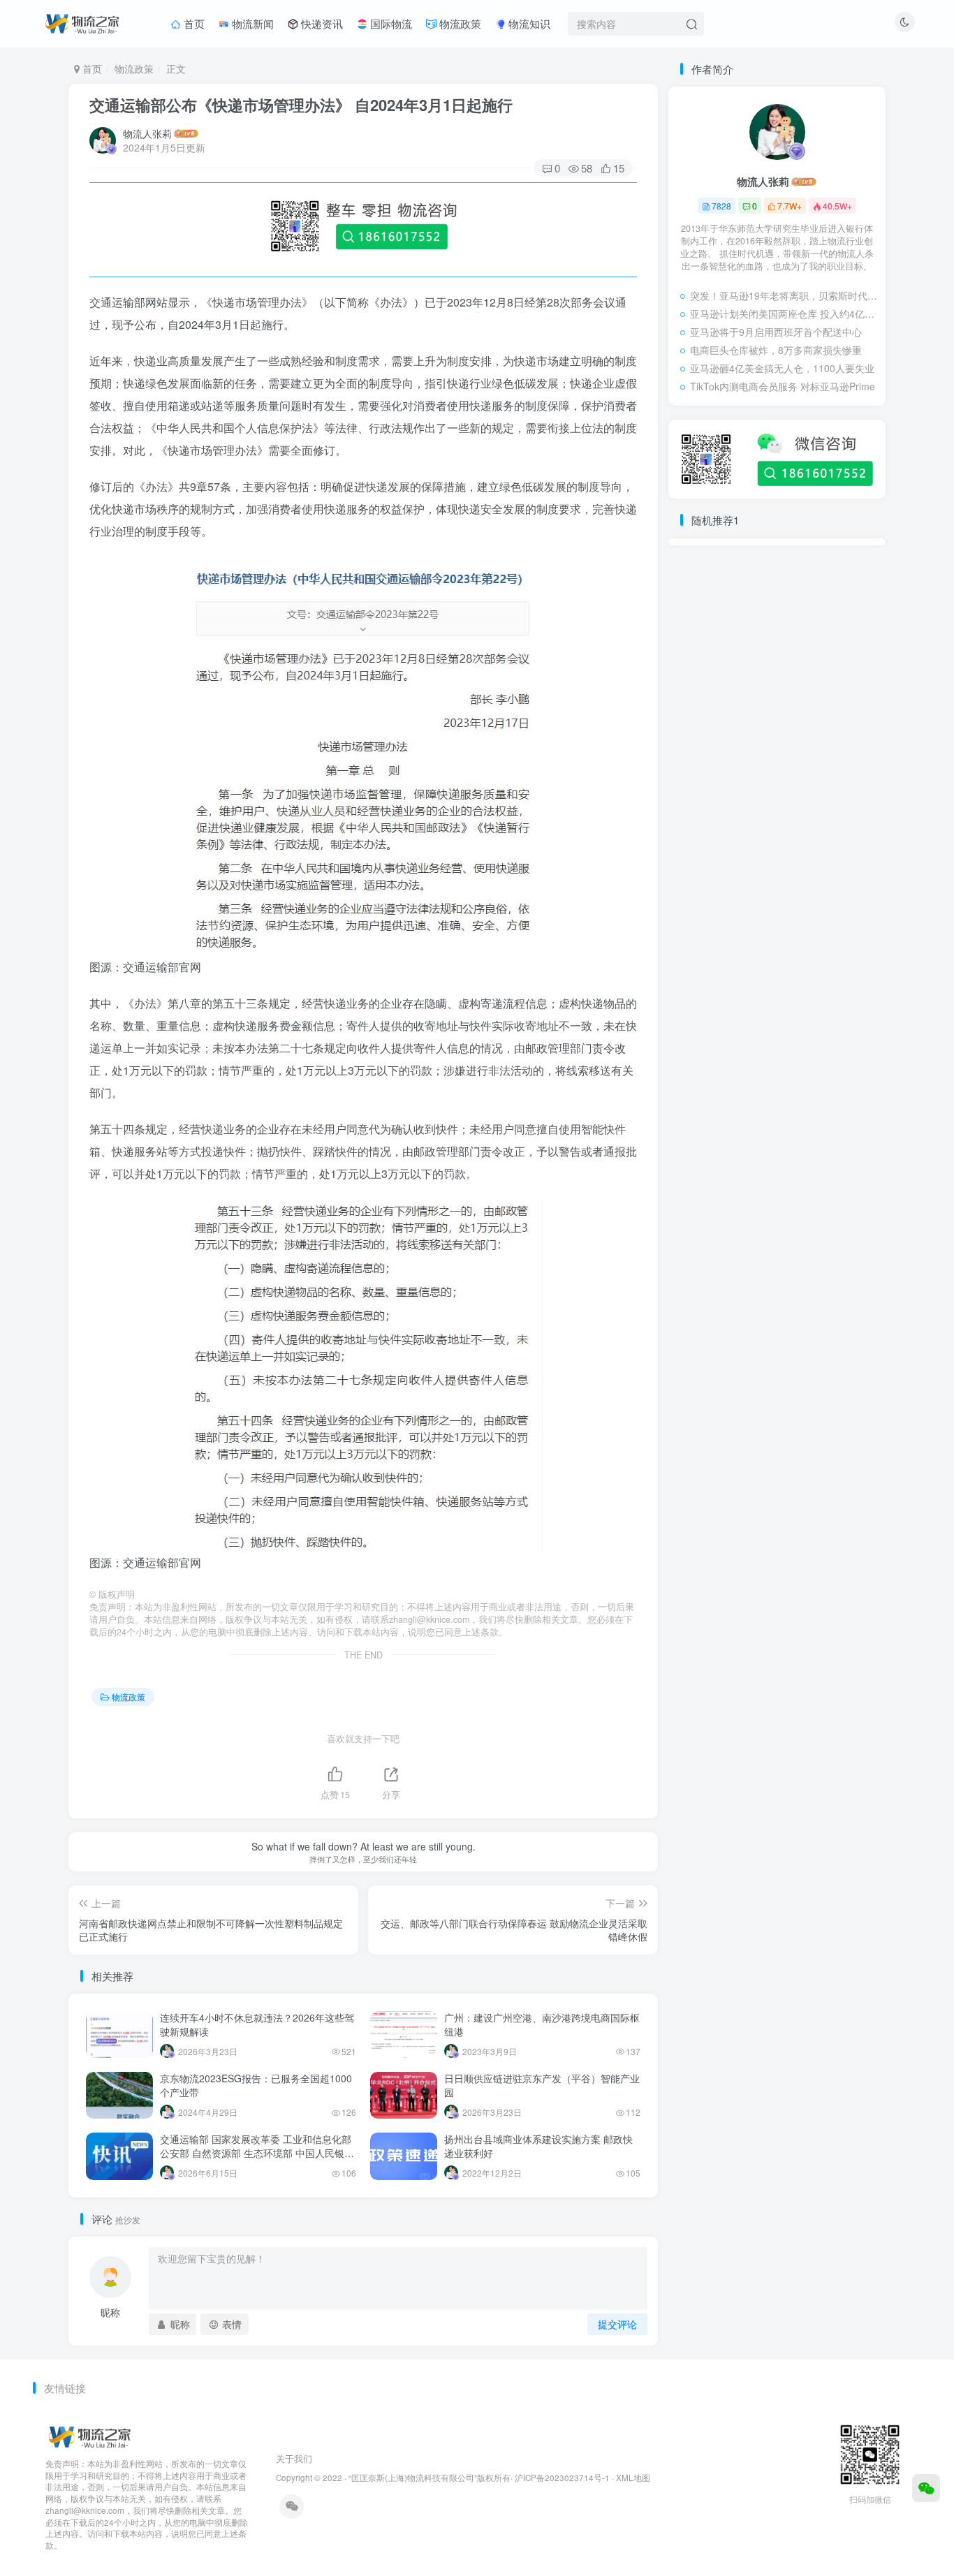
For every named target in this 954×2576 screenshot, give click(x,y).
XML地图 (633, 2478)
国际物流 (390, 23)
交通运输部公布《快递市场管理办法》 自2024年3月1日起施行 (301, 105)
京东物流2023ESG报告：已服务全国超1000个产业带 (256, 2085)
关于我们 (294, 2458)
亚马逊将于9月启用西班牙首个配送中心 (776, 332)
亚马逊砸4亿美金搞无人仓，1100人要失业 (782, 368)
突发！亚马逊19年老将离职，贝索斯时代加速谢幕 (784, 295)
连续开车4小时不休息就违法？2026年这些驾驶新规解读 (257, 2024)
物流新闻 (251, 23)
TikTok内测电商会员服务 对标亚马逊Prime (783, 386)
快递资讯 (321, 23)
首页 (193, 23)
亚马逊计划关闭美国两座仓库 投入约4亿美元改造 (784, 314)
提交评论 (617, 2324)
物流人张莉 (147, 133)
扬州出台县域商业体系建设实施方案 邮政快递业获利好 (538, 2146)
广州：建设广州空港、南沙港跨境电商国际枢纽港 (542, 2024)
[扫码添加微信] (926, 2488)
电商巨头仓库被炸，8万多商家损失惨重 (776, 350)
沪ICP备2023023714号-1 (562, 2478)
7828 (721, 206)
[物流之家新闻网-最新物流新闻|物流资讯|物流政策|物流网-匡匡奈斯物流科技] (82, 22)
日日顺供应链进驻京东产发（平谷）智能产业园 (542, 2085)
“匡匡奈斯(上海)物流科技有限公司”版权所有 (430, 2478)
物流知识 (528, 23)
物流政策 (459, 23)
